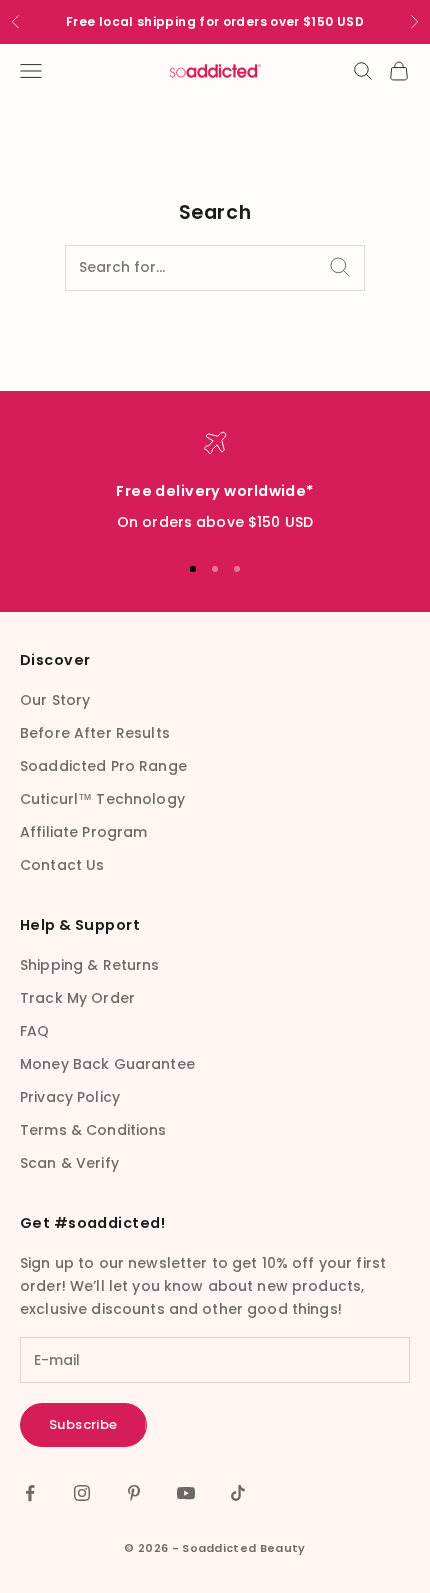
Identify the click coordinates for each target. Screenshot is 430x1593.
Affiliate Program (83, 832)
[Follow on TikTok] (238, 1493)
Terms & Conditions (93, 1130)
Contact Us (62, 865)
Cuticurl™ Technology (102, 799)
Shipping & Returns (90, 965)
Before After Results (95, 733)
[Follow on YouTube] (186, 1493)
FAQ (34, 1031)
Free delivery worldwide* (214, 491)
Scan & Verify (69, 1163)
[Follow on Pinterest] (134, 1493)
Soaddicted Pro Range (103, 766)
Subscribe (83, 1424)
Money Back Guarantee (107, 1064)
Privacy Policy (70, 1097)
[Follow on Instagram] (82, 1493)
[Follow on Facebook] (30, 1493)
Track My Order (77, 998)
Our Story (55, 700)
